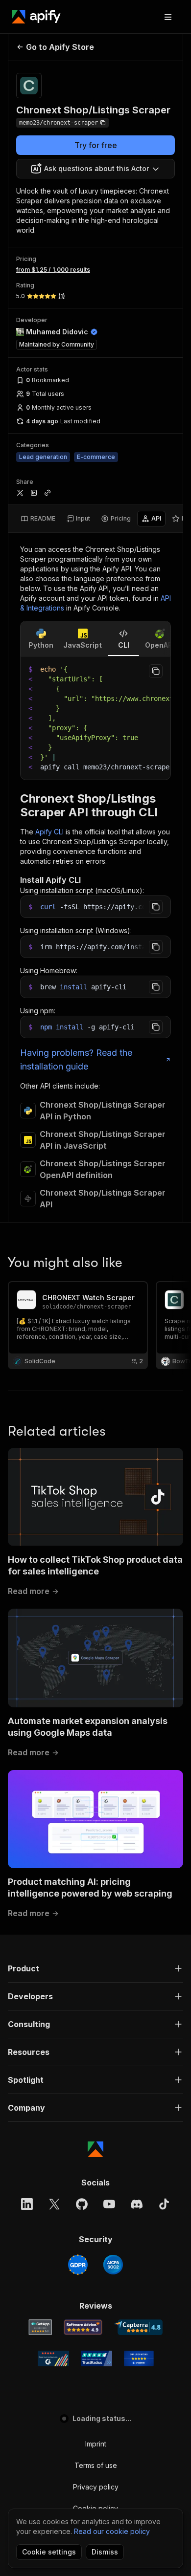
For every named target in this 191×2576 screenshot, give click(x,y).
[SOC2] (113, 2265)
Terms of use (96, 2465)
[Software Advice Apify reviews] (83, 2327)
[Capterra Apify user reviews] (138, 2327)
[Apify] (36, 17)
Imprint (96, 2444)
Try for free (96, 145)
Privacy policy (96, 2487)
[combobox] (95, 169)
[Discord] (137, 2204)
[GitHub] (82, 2204)
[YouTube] (109, 2204)
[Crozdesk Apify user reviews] (139, 2358)
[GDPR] (78, 2265)
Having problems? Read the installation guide (76, 1059)
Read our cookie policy (112, 2531)
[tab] (38, 519)
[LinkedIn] (27, 2204)
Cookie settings (49, 2552)
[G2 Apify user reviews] (53, 2358)
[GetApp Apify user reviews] (40, 2327)
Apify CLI (49, 832)
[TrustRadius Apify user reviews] (96, 2358)
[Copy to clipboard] (156, 671)
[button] (95, 1968)
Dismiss (105, 2552)
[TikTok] (164, 2204)
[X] (54, 2204)
